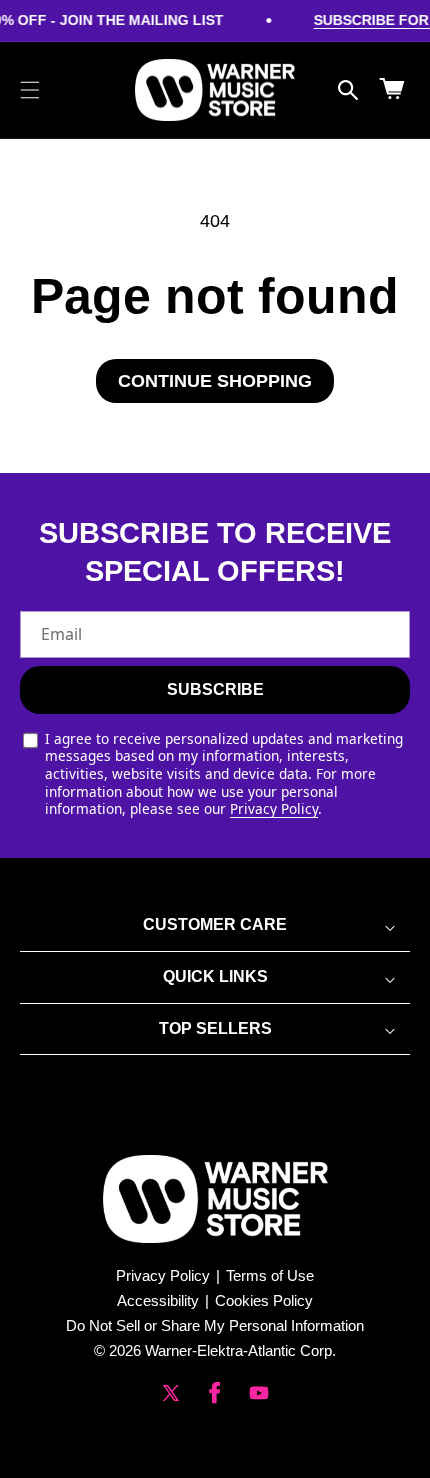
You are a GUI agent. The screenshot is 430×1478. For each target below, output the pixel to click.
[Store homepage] (215, 1199)
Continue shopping (215, 381)
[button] (30, 90)
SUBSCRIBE (215, 689)
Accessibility (158, 1300)
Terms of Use (270, 1275)
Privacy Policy (274, 808)
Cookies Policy (264, 1300)
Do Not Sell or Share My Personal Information (215, 1325)
